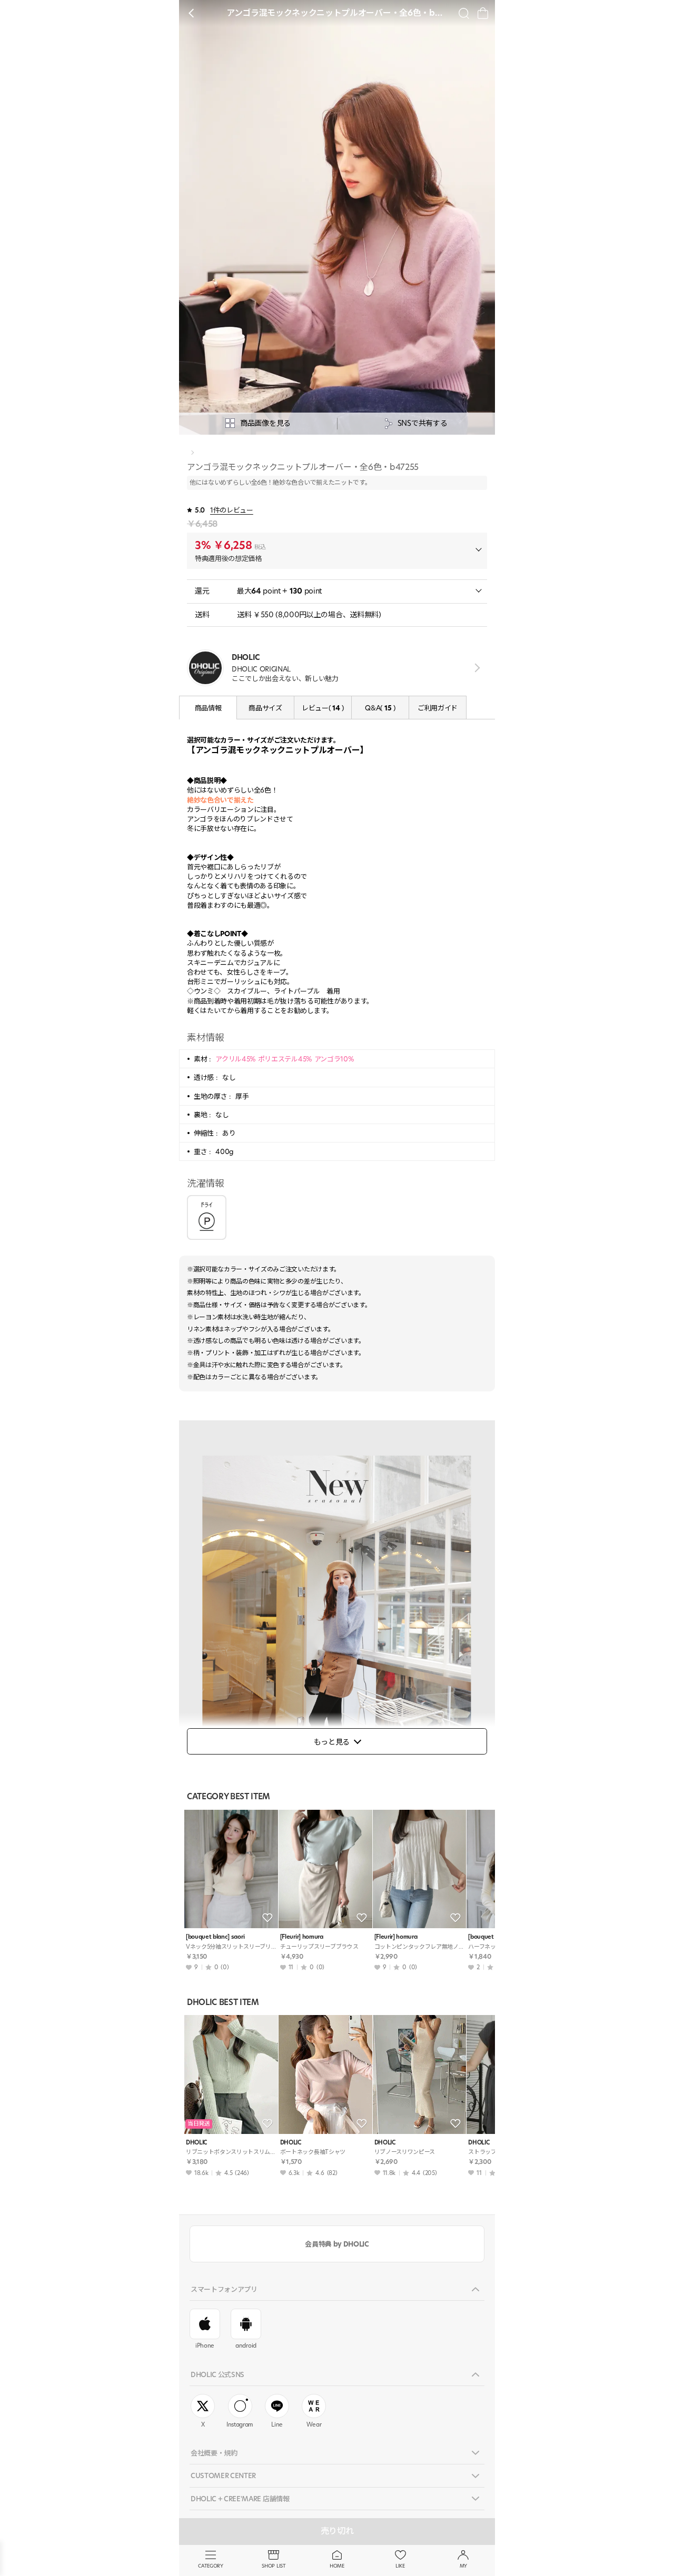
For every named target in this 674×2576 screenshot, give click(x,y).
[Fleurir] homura (302, 1937)
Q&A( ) (380, 708)
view (475, 668)
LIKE (400, 2566)
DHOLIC (196, 2143)
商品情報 (208, 708)
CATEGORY (210, 2566)
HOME (337, 2566)
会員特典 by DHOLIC (337, 2244)
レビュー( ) (323, 708)
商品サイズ (265, 708)
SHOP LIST (274, 2566)
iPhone (205, 2346)
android (246, 2346)
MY (463, 2566)
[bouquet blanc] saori (215, 1937)
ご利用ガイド (438, 708)
